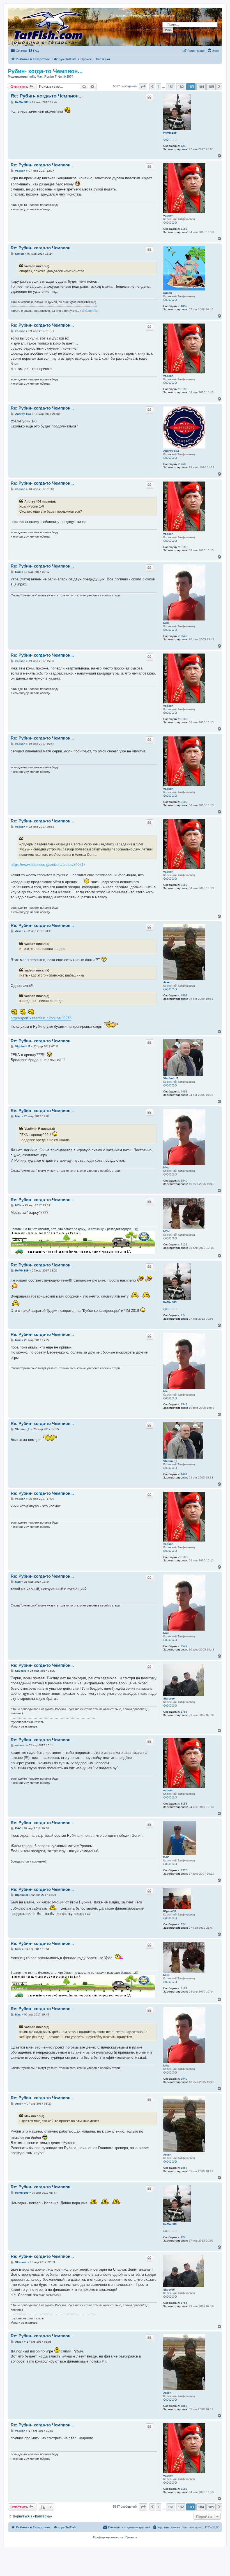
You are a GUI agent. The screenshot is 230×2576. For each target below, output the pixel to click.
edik (32, 76)
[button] (143, 87)
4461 (184, 1091)
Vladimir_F (171, 1078)
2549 (184, 636)
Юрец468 (170, 1911)
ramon (168, 293)
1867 (184, 995)
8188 (184, 229)
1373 (184, 1870)
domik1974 (66, 76)
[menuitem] (34, 51)
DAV (166, 1857)
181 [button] (171, 87)
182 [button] (181, 87)
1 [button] (159, 87)
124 (183, 146)
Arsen (167, 982)
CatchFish (92, 311)
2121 (184, 1244)
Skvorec (169, 1699)
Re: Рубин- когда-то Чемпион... (47, 96)
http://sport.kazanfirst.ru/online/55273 (41, 1018)
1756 (184, 1712)
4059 (184, 306)
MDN (166, 1231)
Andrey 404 (171, 451)
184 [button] (201, 87)
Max (40, 76)
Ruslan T (50, 76)
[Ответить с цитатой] (150, 97)
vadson (168, 216)
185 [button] (211, 87)
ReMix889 (170, 133)
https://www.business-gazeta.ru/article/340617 (48, 865)
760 (183, 464)
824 (183, 1924)
